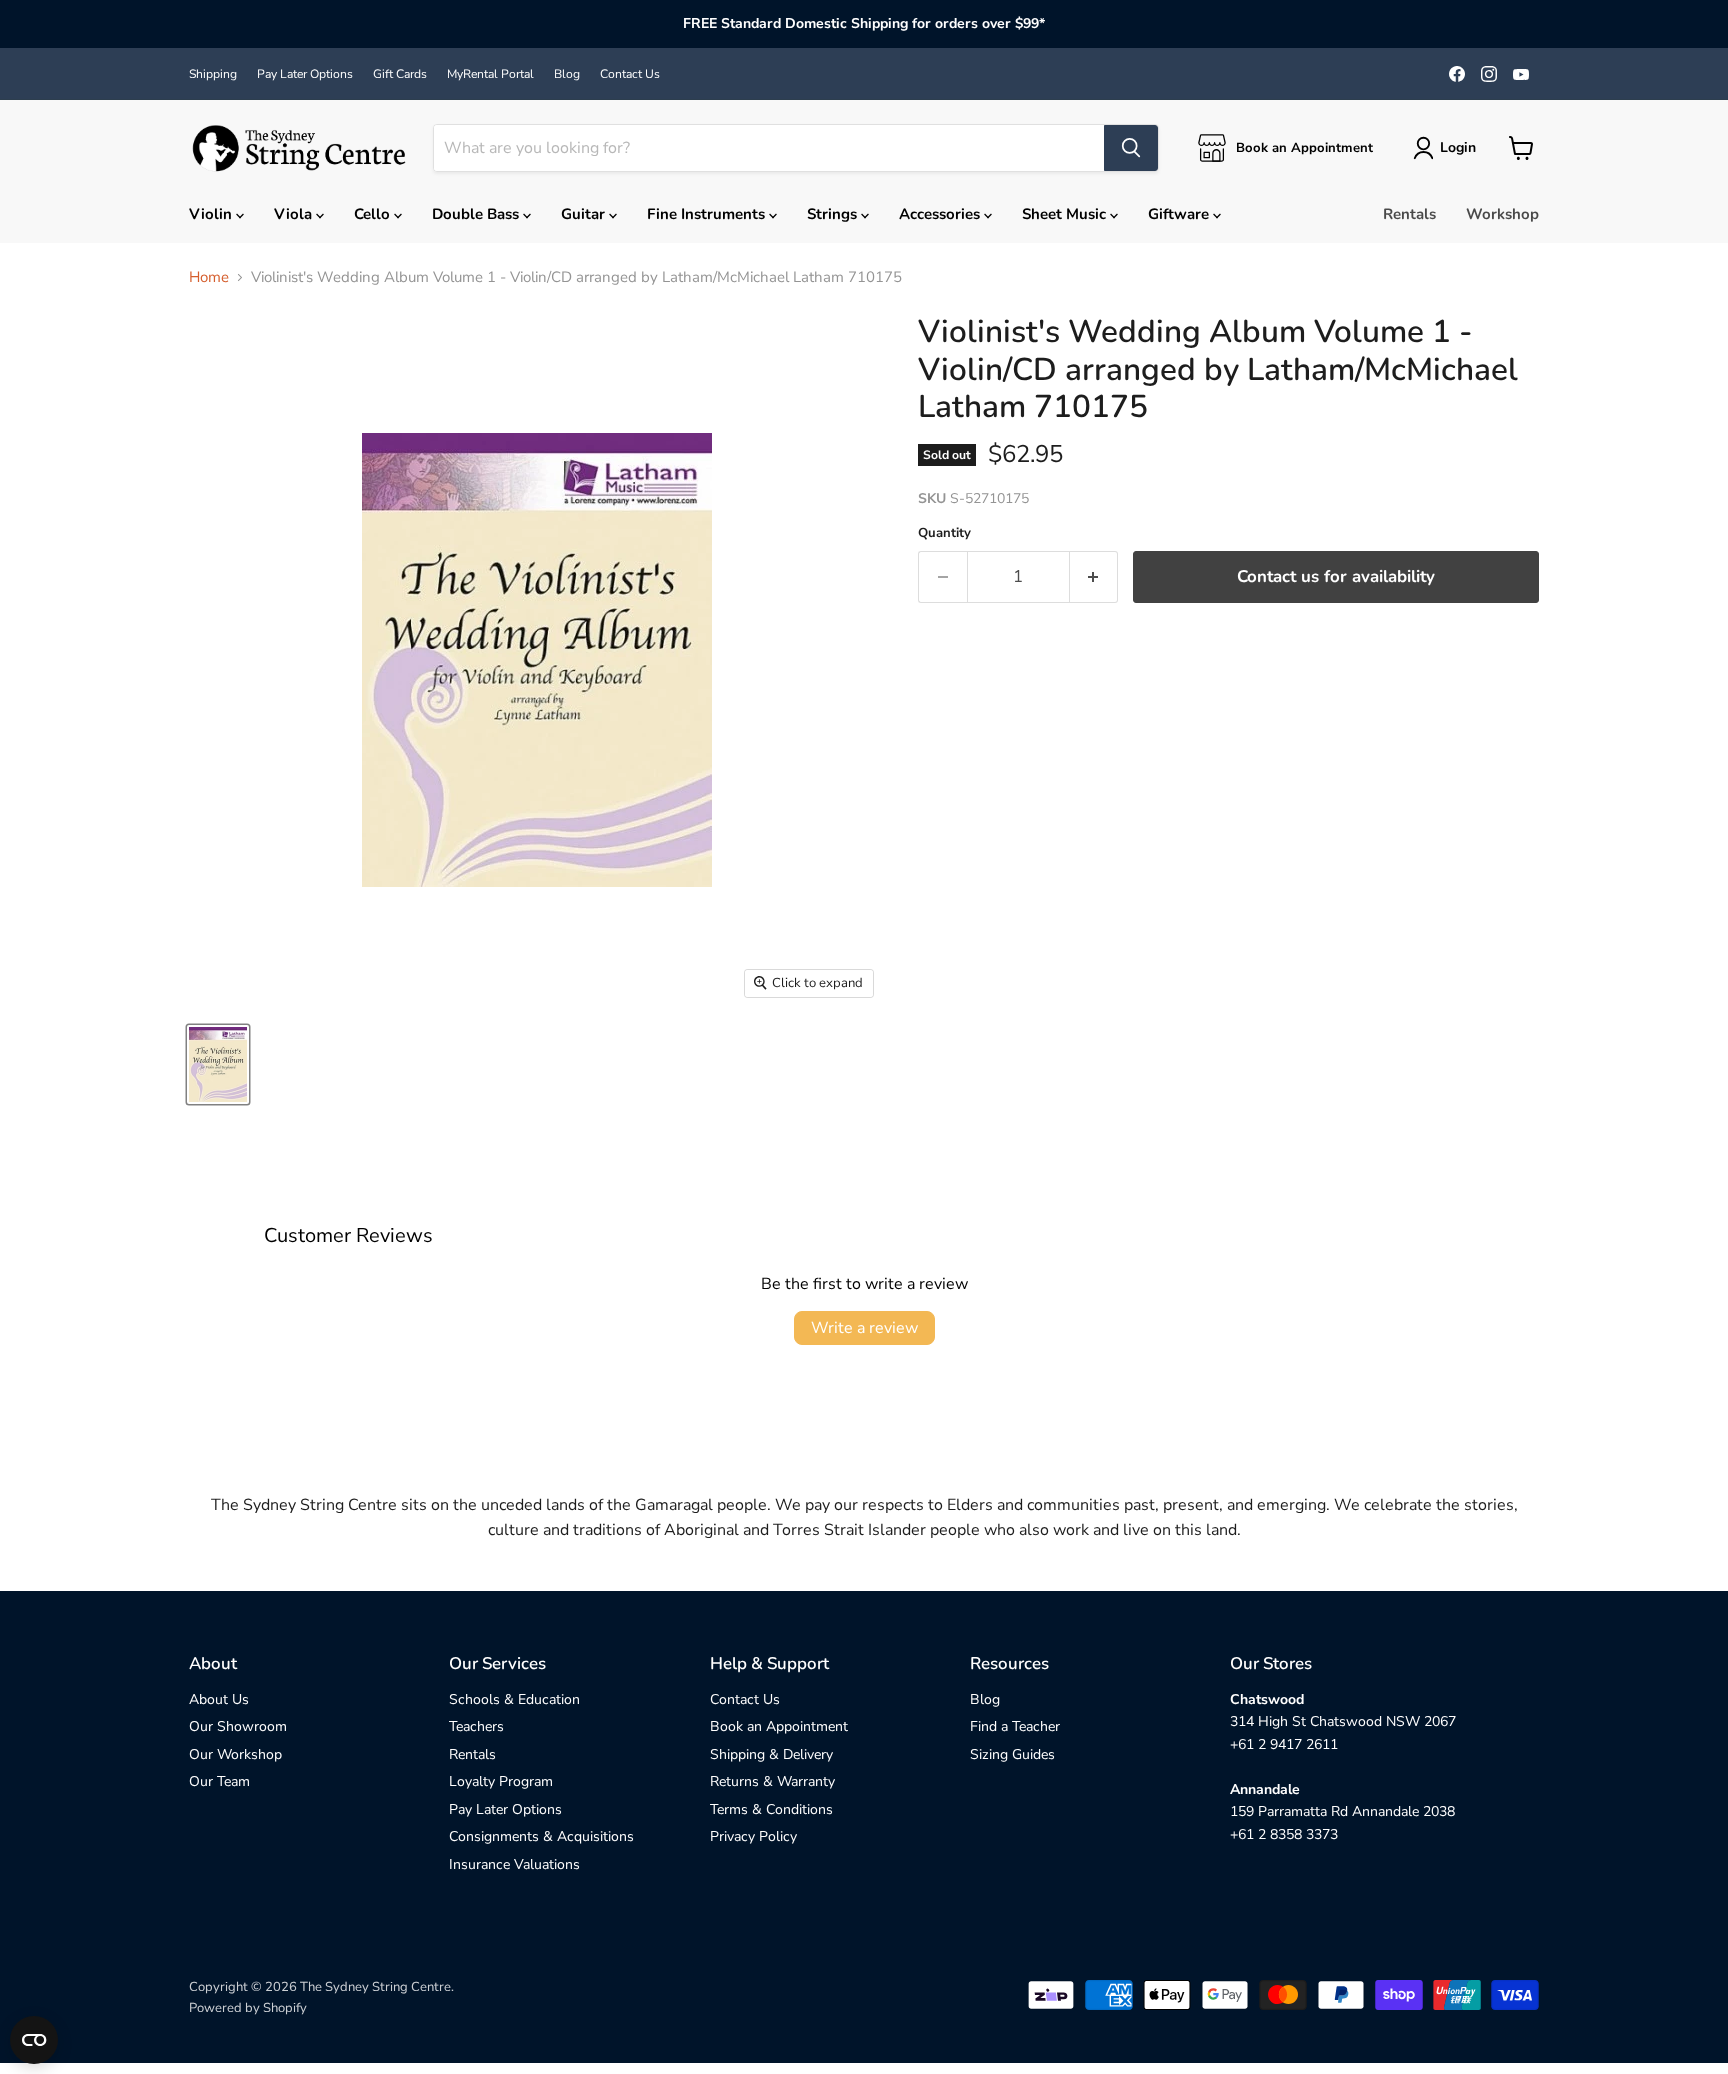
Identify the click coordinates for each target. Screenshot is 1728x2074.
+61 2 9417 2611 (1284, 1744)
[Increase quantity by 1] (1094, 576)
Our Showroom (238, 1726)
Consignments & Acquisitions (541, 1836)
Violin (212, 214)
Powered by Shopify (248, 2008)
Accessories (941, 214)
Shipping (213, 74)
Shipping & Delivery (771, 1754)
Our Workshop (235, 1754)
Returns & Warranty (772, 1781)
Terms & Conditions (771, 1809)
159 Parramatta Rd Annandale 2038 (1342, 1811)
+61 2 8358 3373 (1284, 1834)
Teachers (476, 1726)
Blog (567, 74)
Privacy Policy (753, 1836)
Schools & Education (514, 1699)
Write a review (864, 1328)
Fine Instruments (708, 214)
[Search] (1131, 148)
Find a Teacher (1015, 1726)
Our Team (219, 1781)
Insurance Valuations (514, 1864)
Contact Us (630, 74)
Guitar (585, 214)
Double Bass (477, 214)
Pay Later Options (305, 74)
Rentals (1409, 214)
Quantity (944, 533)
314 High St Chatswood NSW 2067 (1343, 1721)
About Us (219, 1699)
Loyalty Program (501, 1781)
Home (209, 277)
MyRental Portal (490, 74)
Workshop (1502, 214)
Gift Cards (400, 74)
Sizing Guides (1012, 1754)
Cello (374, 214)
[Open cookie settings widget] (34, 2040)
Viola (295, 214)
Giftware (1180, 214)
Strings (834, 214)
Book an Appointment (779, 1726)
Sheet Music (1066, 214)
